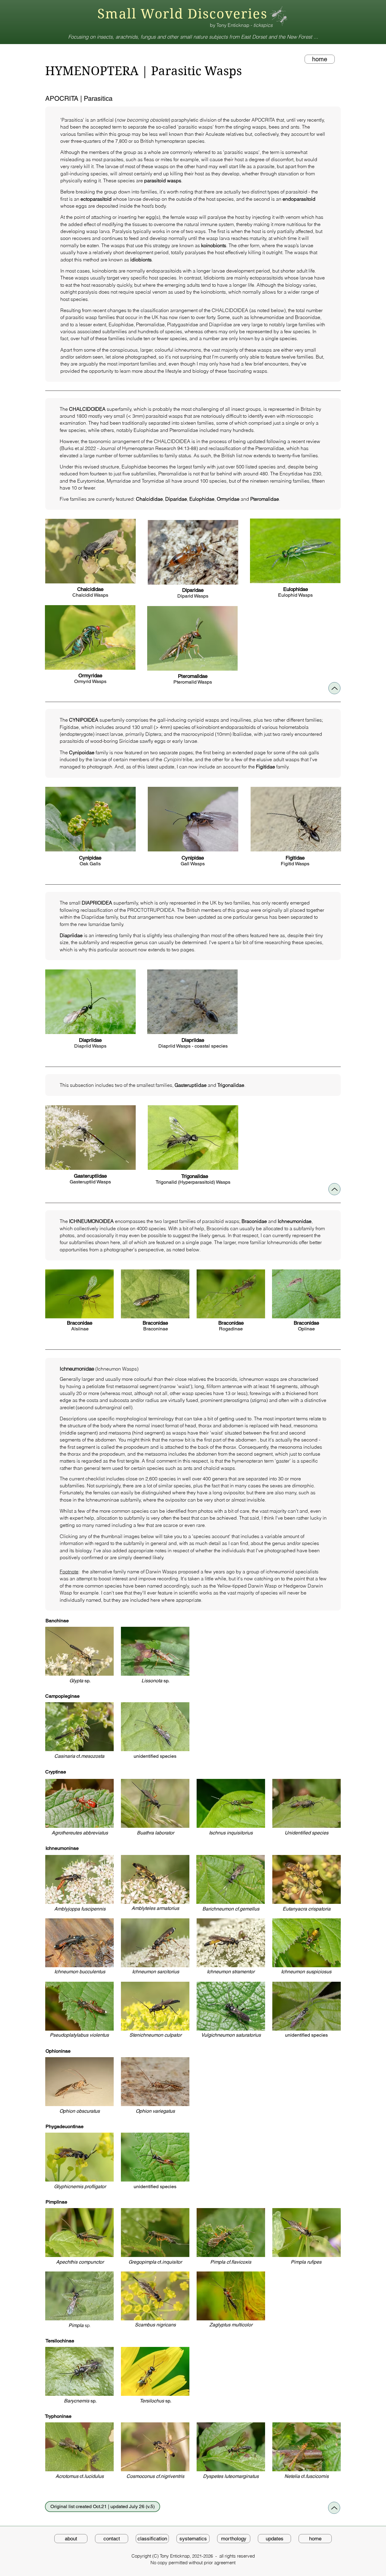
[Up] (334, 688)
